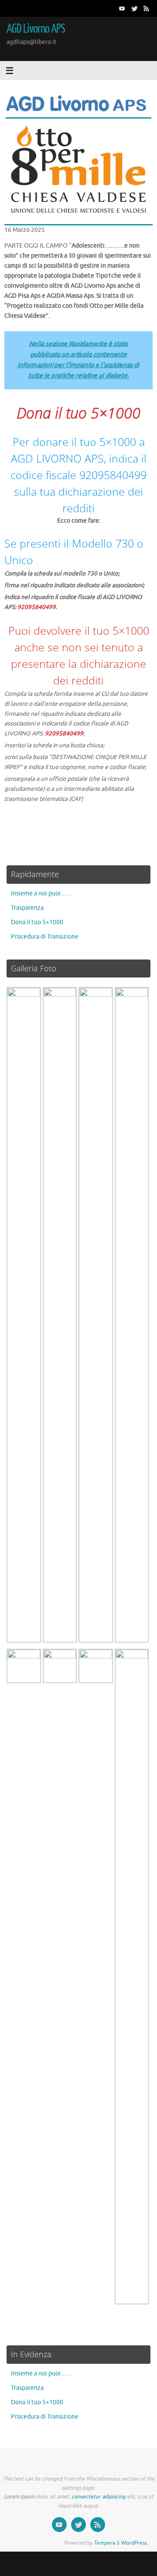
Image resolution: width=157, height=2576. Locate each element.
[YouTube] (122, 8)
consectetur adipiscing (99, 2497)
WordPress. (135, 2543)
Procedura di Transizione (45, 937)
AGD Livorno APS (36, 29)
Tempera (105, 2543)
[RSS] (147, 8)
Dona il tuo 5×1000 (37, 922)
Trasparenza (27, 908)
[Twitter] (134, 8)
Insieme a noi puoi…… (42, 893)
